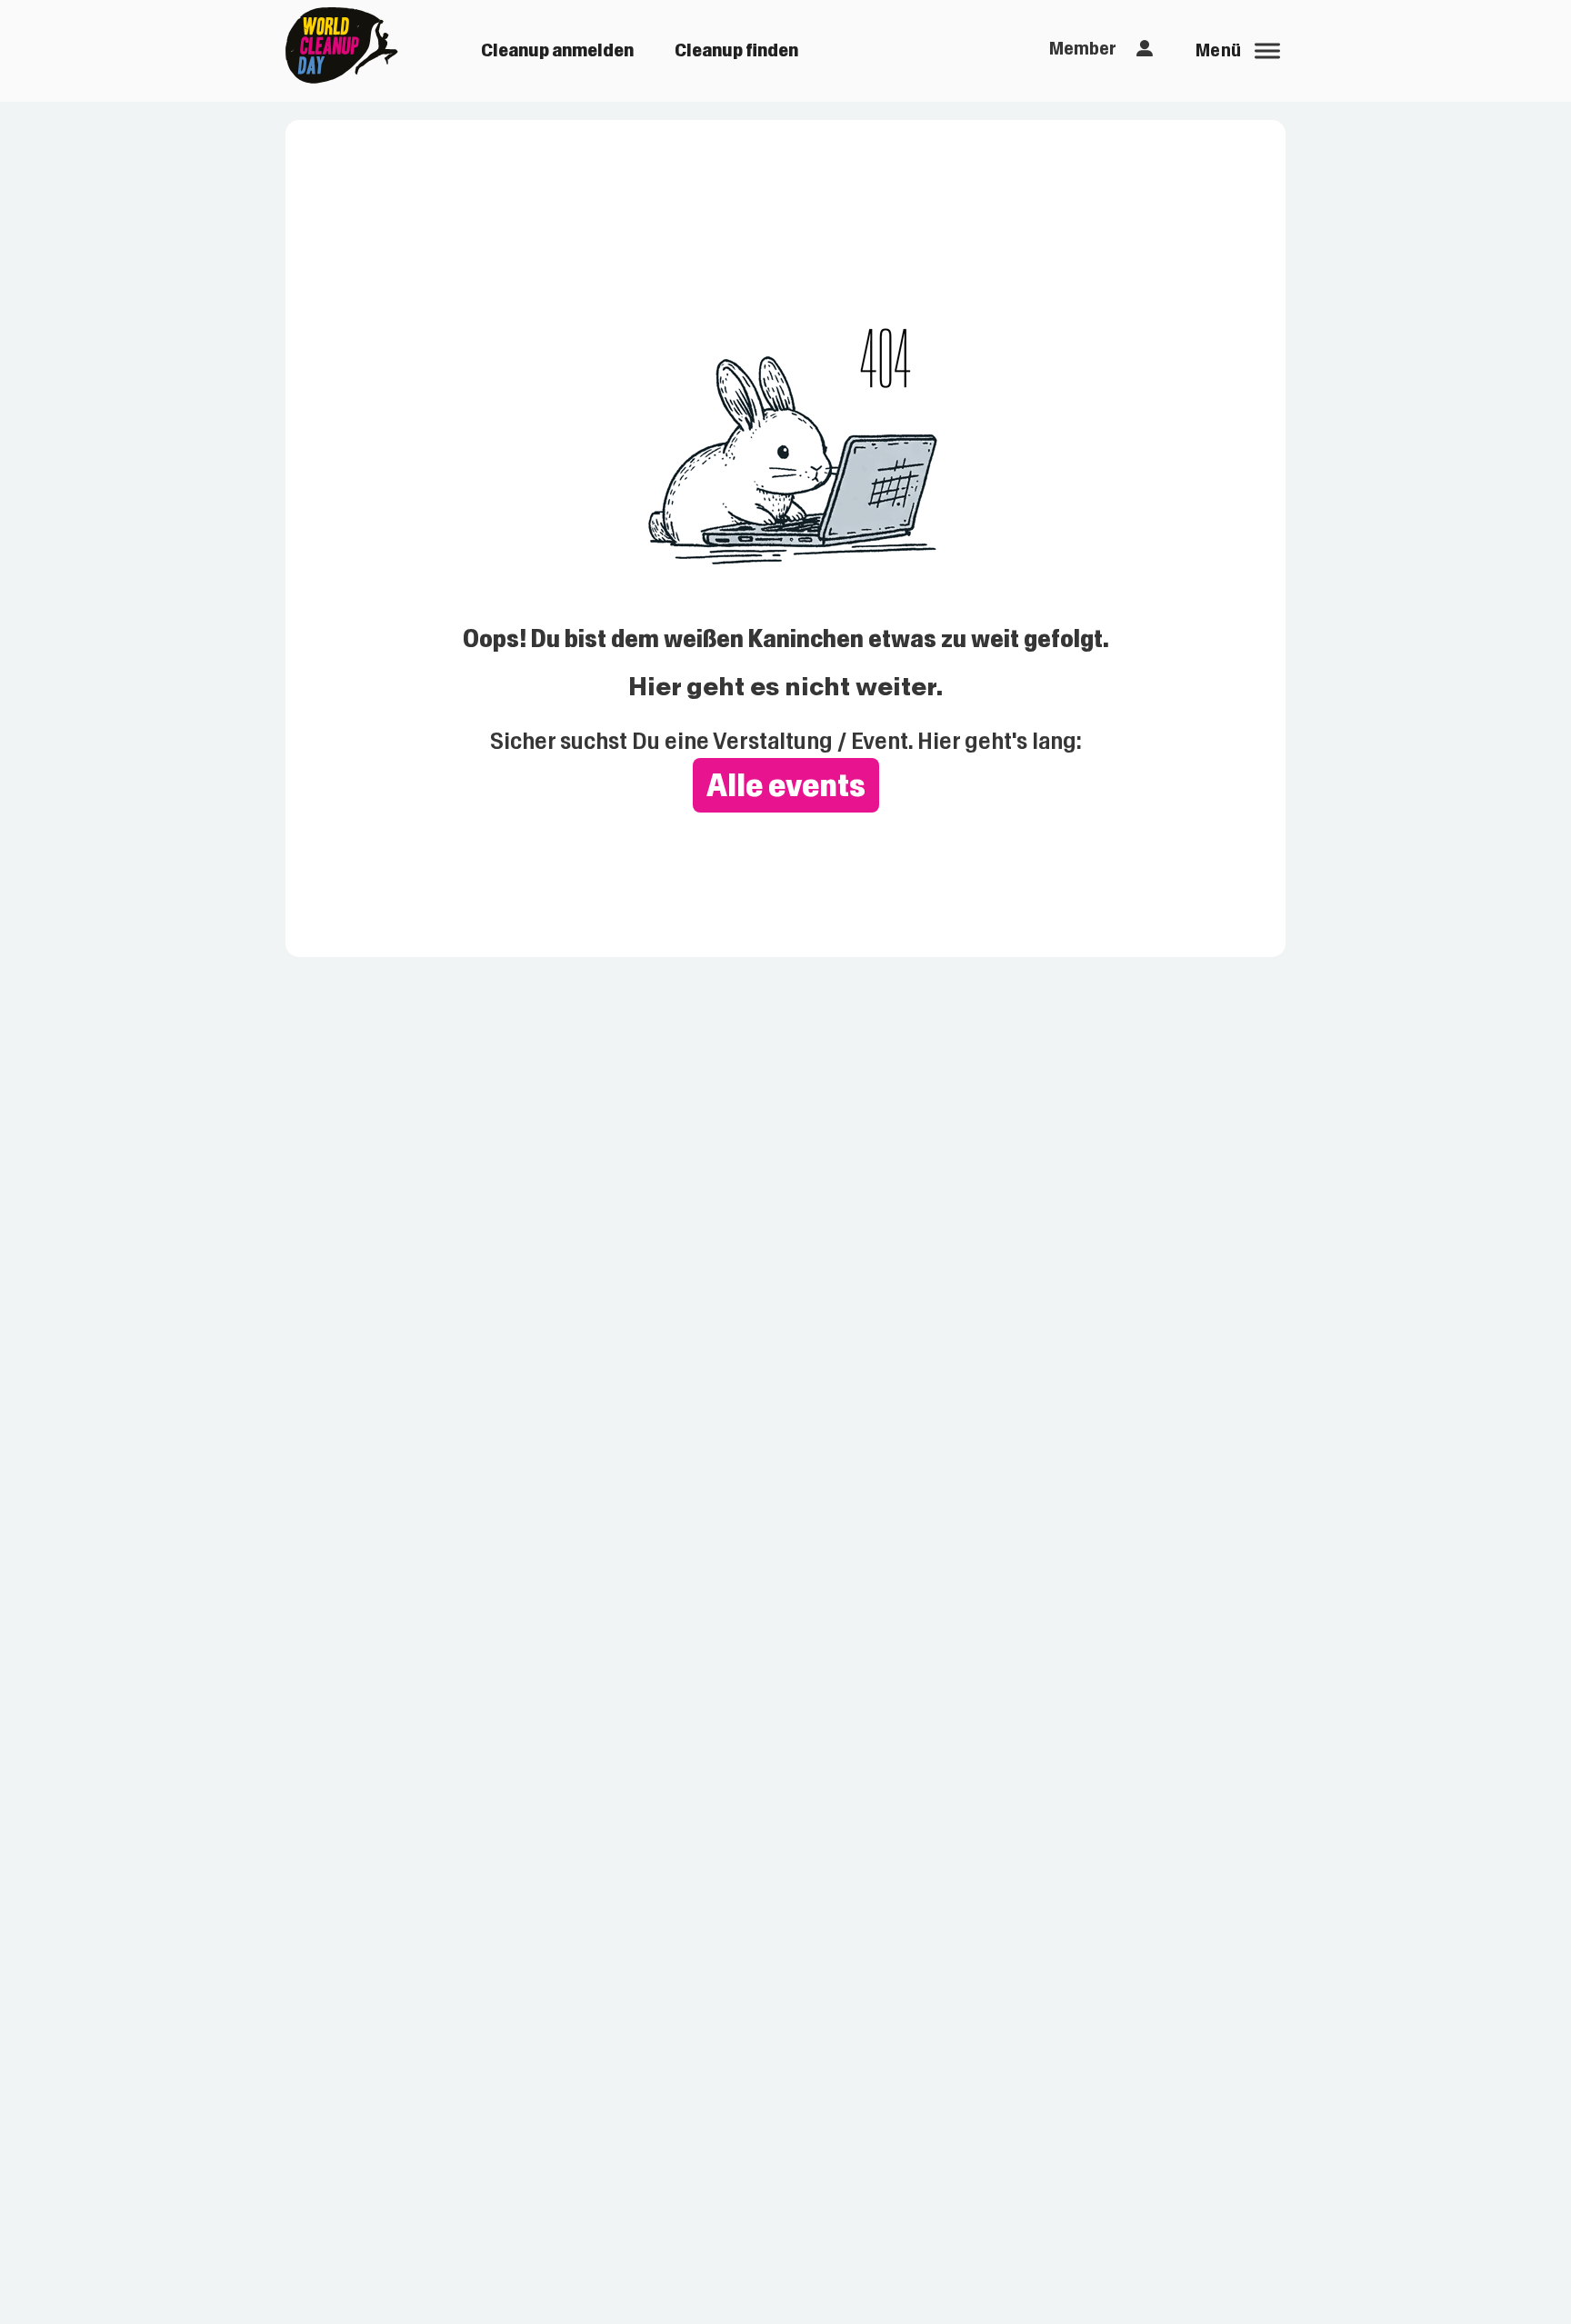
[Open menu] (1267, 51)
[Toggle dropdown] (1145, 49)
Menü (1219, 50)
